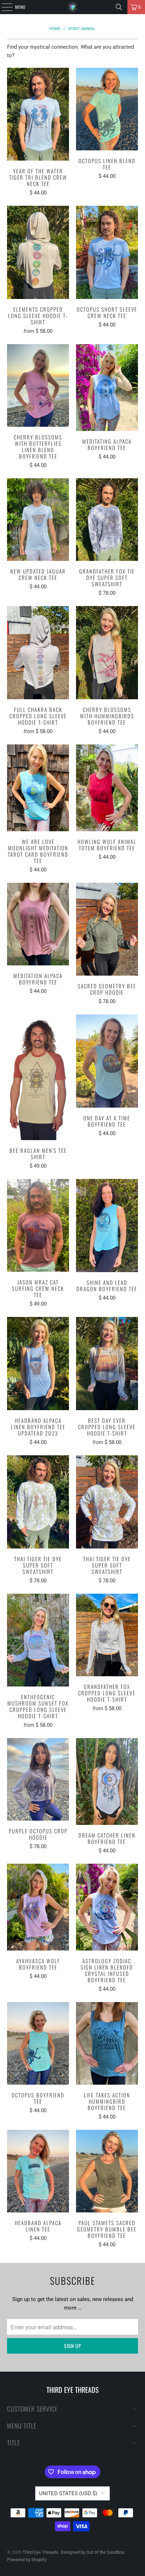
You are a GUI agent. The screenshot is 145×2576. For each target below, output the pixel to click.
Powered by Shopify (27, 2560)
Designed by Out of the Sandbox (92, 2552)
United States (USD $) (68, 2493)
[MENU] (3, 7)
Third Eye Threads (40, 2552)
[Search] (119, 7)
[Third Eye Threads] (72, 7)
